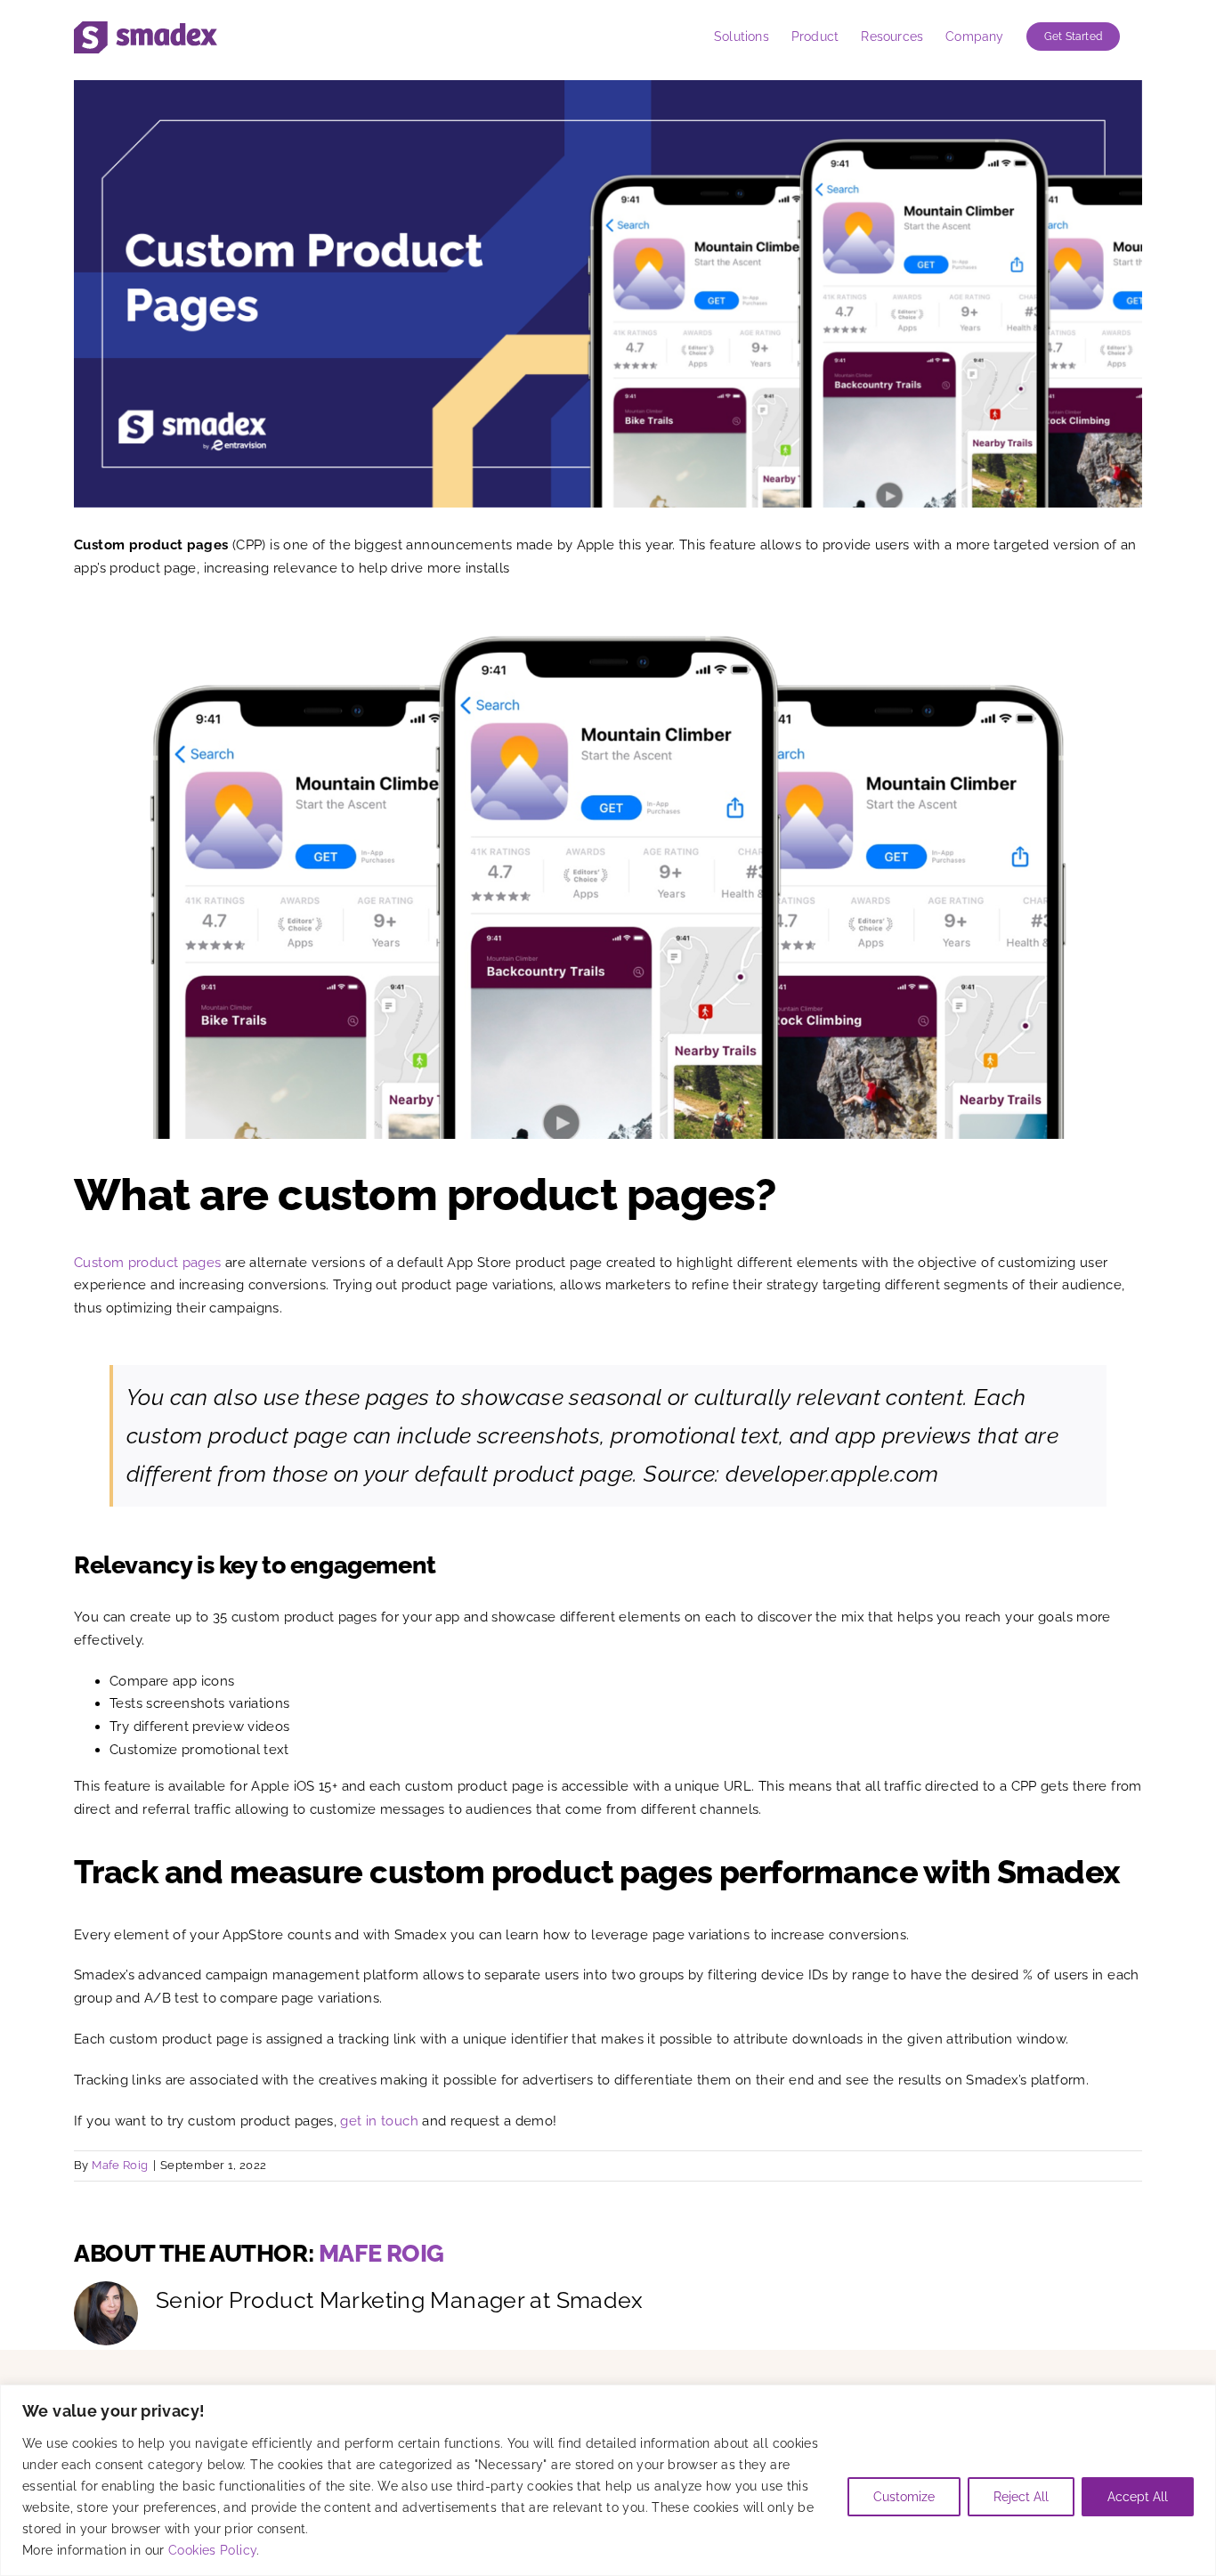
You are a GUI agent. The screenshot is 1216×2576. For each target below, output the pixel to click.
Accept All (1138, 2497)
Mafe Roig (120, 2165)
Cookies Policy (212, 2550)
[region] (608, 2480)
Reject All (1021, 2497)
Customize (904, 2497)
